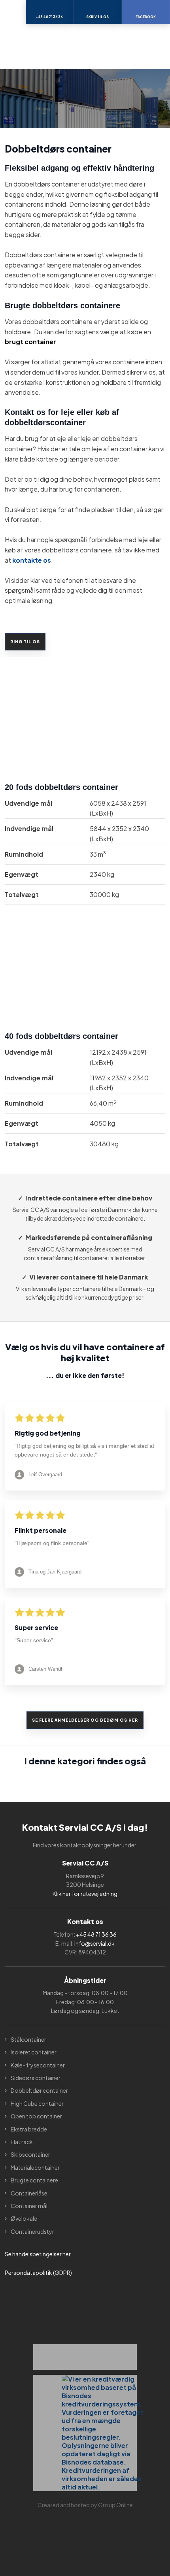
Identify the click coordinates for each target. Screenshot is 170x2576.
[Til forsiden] (85, 46)
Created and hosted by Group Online (85, 2505)
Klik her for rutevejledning (85, 1894)
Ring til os (25, 642)
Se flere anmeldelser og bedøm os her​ (85, 1720)
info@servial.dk (94, 1943)
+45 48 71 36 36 (96, 1934)
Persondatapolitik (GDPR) (38, 2273)
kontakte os (32, 560)
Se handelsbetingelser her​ (38, 2254)
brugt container (30, 342)
